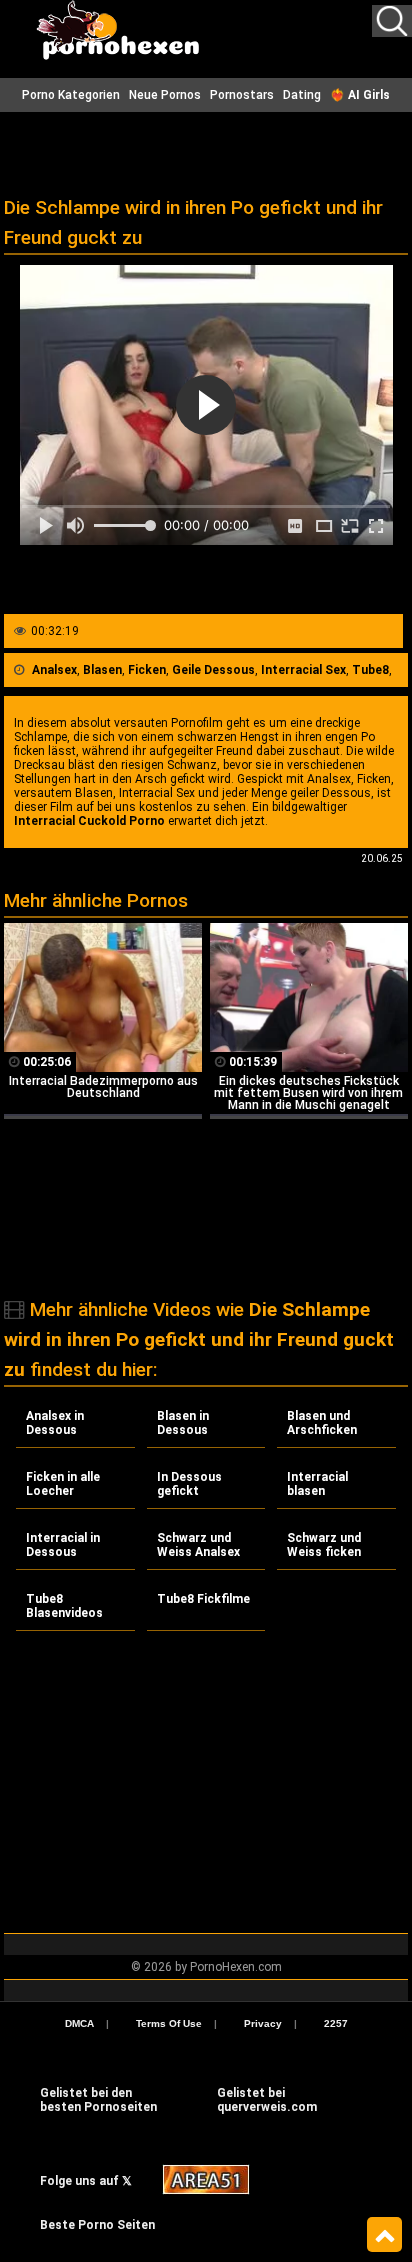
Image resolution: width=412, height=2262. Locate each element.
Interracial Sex (303, 670)
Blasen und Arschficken (322, 1423)
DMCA (79, 2023)
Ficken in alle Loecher (63, 1484)
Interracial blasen (317, 1484)
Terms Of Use (169, 2023)
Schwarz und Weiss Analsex (198, 1545)
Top (384, 2235)
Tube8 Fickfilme (203, 1599)
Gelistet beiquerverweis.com (267, 2100)
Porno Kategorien (71, 95)
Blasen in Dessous (183, 1423)
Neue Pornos (165, 95)
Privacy (263, 2023)
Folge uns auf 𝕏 (86, 2181)
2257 (336, 2023)
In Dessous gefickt (189, 1484)
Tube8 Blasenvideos (64, 1606)
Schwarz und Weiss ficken (324, 1545)
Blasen (102, 670)
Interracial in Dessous (63, 1545)
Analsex (54, 670)
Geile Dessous (213, 670)
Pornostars (242, 95)
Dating (302, 95)
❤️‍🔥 (360, 95)
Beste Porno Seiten (97, 2225)
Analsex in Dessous (55, 1423)
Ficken (147, 670)
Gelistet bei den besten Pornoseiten (98, 2100)
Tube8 (370, 670)
